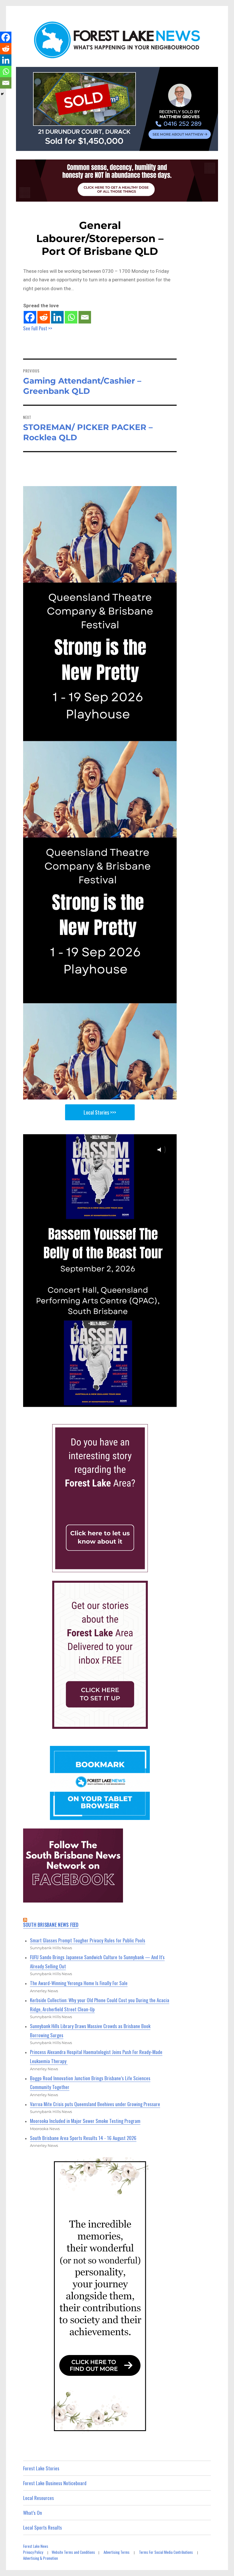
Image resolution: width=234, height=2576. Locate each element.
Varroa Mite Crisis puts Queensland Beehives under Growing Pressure (95, 2104)
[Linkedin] (57, 317)
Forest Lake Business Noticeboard (55, 2483)
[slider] (93, 1402)
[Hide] (2, 94)
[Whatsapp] (71, 317)
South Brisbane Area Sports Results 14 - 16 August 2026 (83, 2138)
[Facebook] (30, 317)
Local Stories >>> (100, 1112)
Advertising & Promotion (41, 2558)
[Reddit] (44, 317)
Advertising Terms (117, 2552)
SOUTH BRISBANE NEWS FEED (51, 1925)
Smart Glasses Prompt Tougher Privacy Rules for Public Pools (88, 1940)
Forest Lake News (36, 2546)
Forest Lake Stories (41, 2468)
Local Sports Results (43, 2527)
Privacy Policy (33, 2552)
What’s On (33, 2513)
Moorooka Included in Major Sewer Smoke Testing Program (85, 2121)
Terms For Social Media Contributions (166, 2552)
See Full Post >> (38, 328)
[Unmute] (145, 1402)
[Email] (85, 317)
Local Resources (39, 2498)
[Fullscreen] (171, 1402)
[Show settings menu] (158, 1402)
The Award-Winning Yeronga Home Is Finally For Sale (79, 1983)
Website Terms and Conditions (73, 2552)
